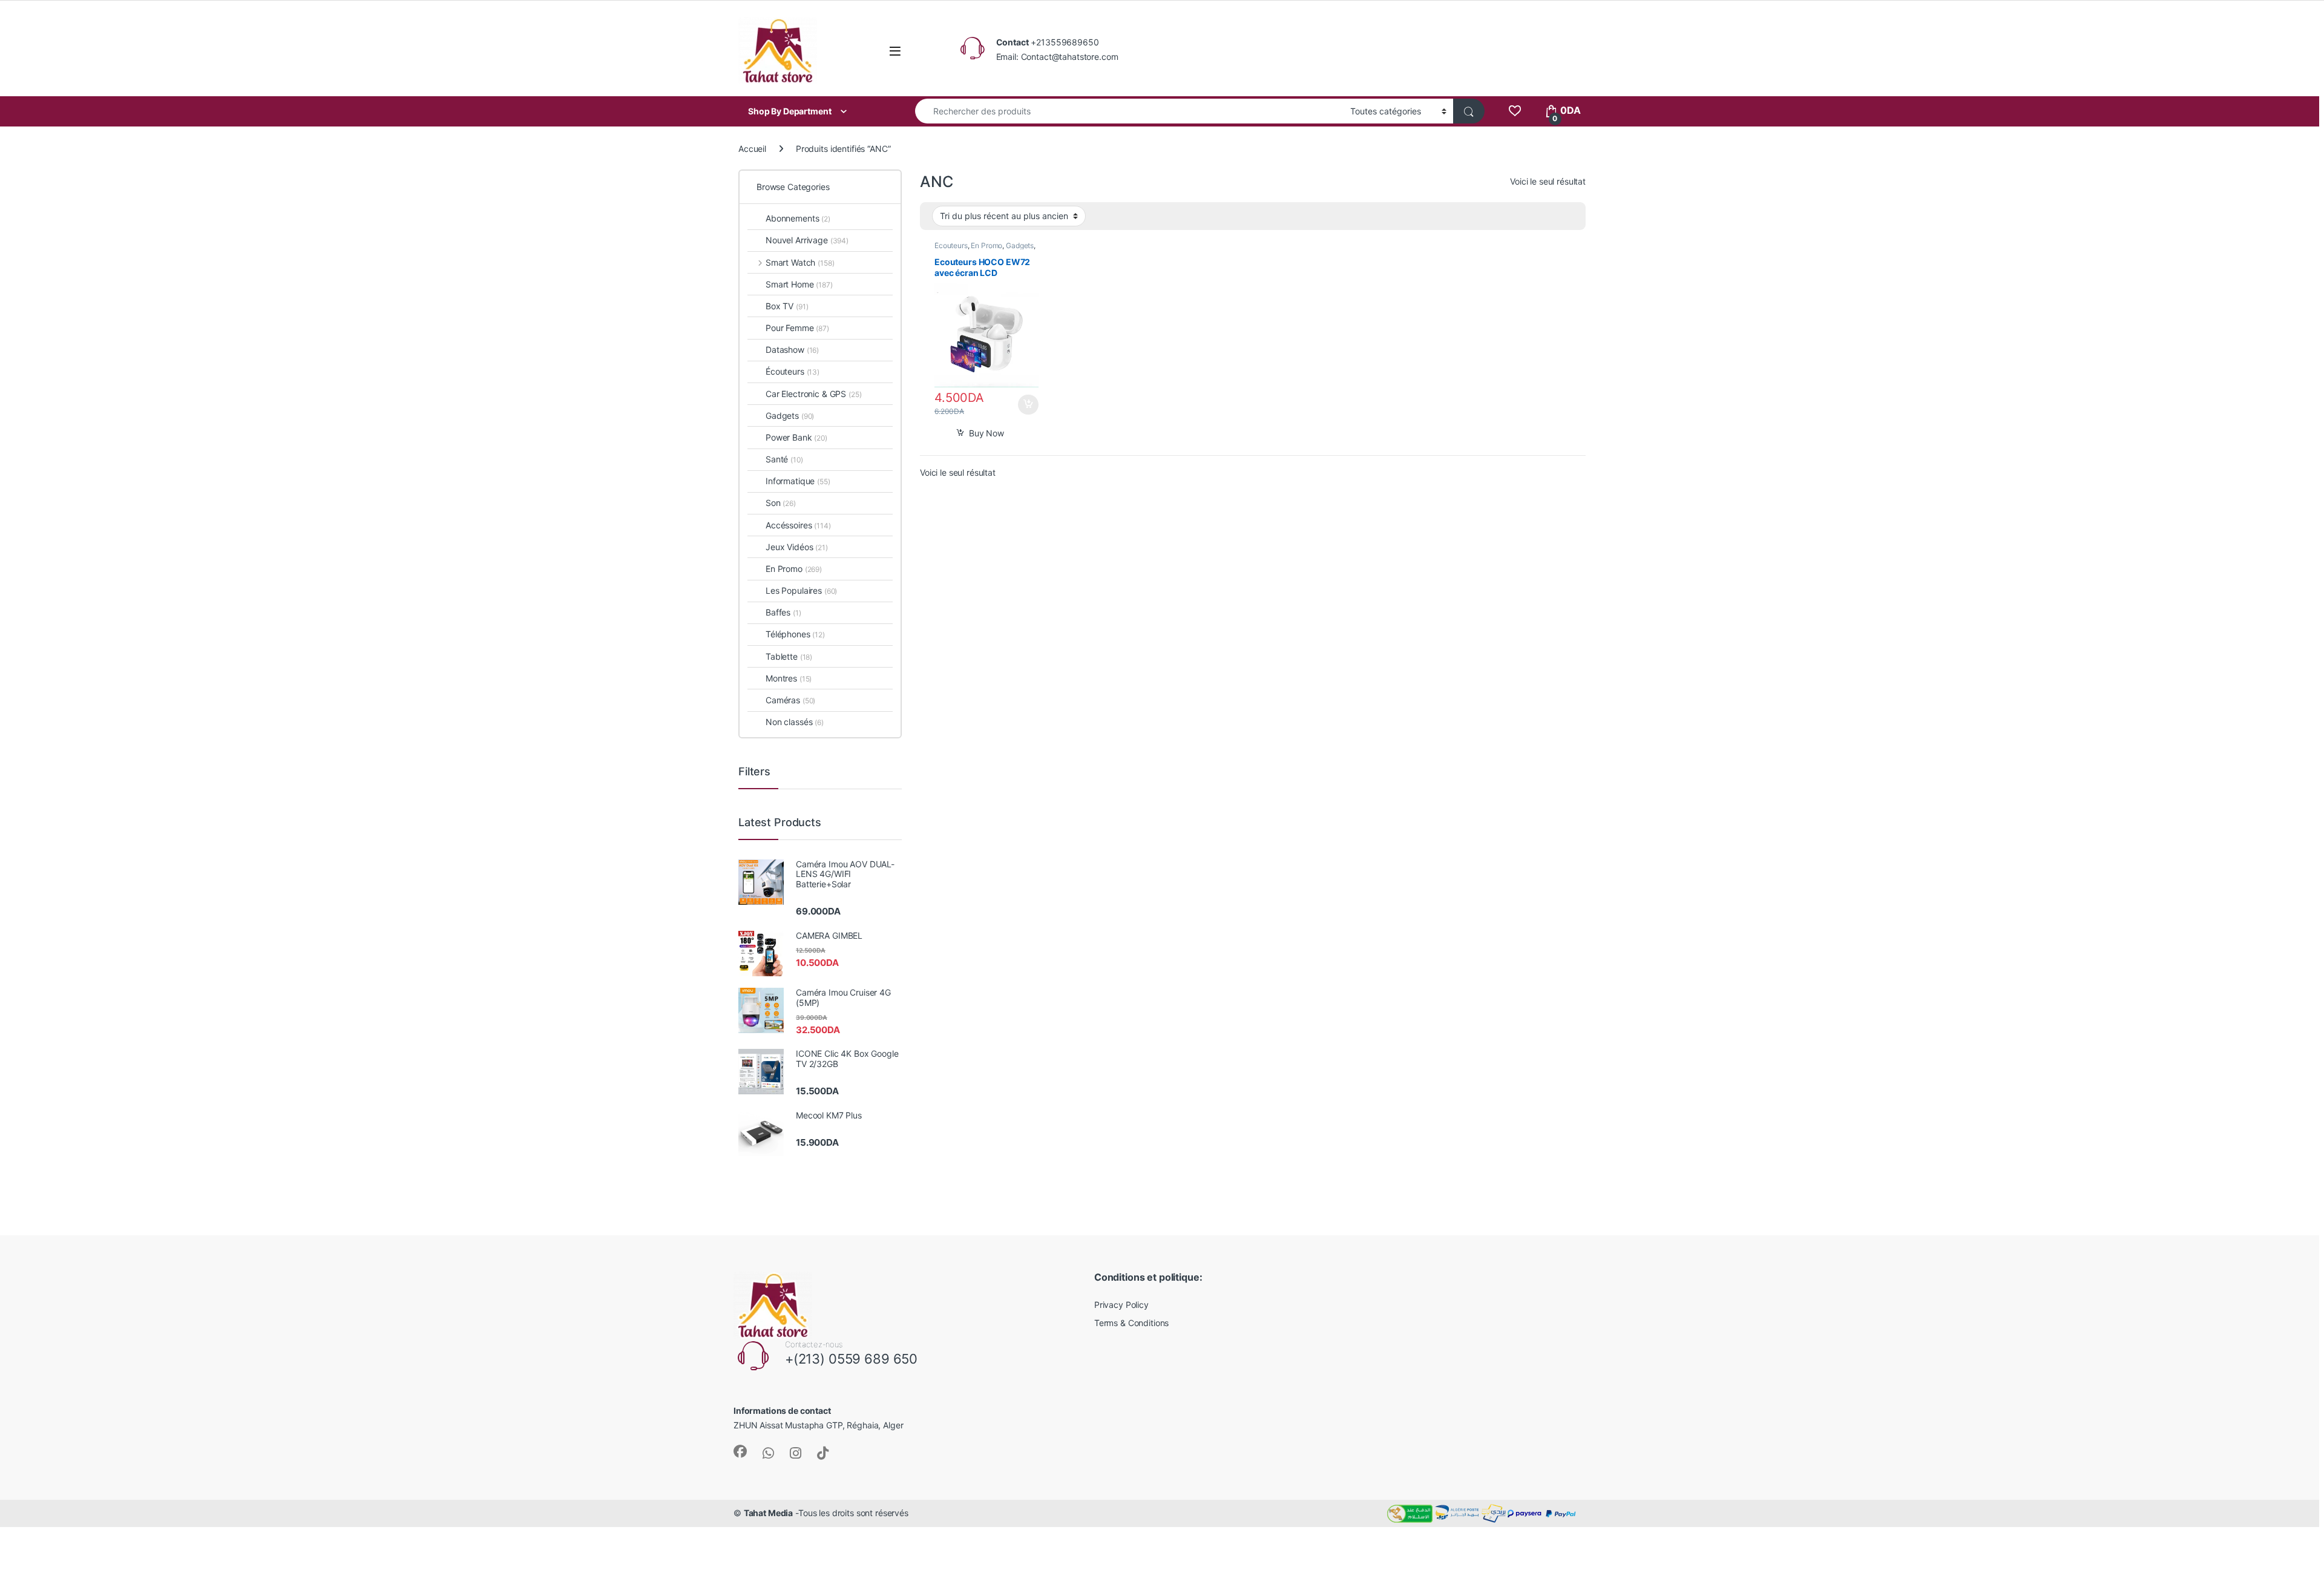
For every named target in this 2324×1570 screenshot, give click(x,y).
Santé (784, 459)
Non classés (795, 722)
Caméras (790, 700)
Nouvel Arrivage (807, 240)
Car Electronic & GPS (814, 394)
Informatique (798, 481)
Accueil (752, 149)
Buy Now (986, 433)
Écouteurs (951, 245)
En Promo (986, 245)
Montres (789, 678)
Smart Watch (800, 262)
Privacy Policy (1121, 1305)
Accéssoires (798, 525)
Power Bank (796, 437)
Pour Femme (797, 328)
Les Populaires (801, 590)
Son (781, 503)
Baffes (783, 612)
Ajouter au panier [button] (1025, 405)
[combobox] (1129, 111)
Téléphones (795, 634)
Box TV (787, 306)
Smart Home (799, 284)
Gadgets (1020, 245)
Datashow (792, 350)
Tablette (789, 656)
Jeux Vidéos (797, 547)
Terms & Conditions (1131, 1323)
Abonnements (798, 218)
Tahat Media (768, 1513)
